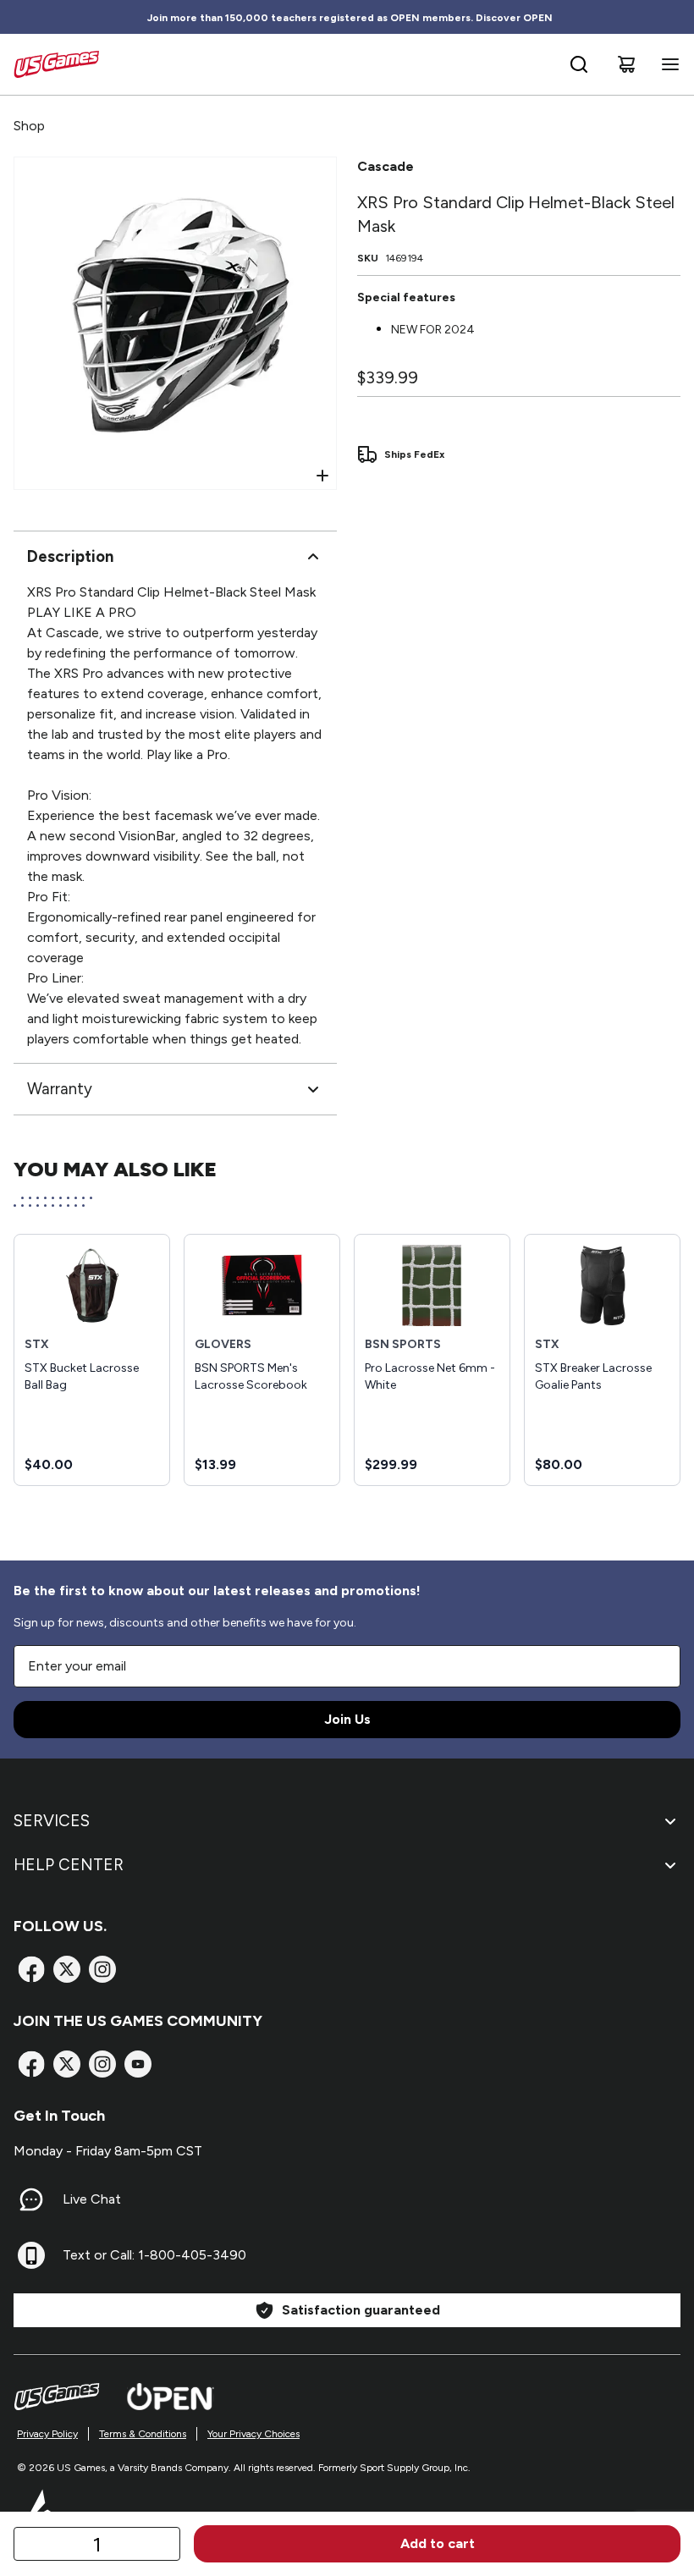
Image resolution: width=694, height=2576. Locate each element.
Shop (29, 126)
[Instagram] (102, 1969)
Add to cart (438, 2543)
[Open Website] (171, 2397)
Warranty (60, 1089)
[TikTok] (138, 2064)
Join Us (347, 1719)
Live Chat (92, 2199)
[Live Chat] (31, 2199)
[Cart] (626, 64)
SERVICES (52, 1821)
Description (70, 556)
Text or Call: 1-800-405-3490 (154, 2255)
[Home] (56, 64)
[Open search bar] (579, 64)
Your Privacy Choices (253, 2434)
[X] (67, 1969)
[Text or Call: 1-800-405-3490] (31, 2255)
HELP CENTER (69, 1865)
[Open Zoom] (322, 476)
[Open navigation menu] (667, 64)
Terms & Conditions (143, 2434)
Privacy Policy (47, 2434)
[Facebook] (31, 1969)
